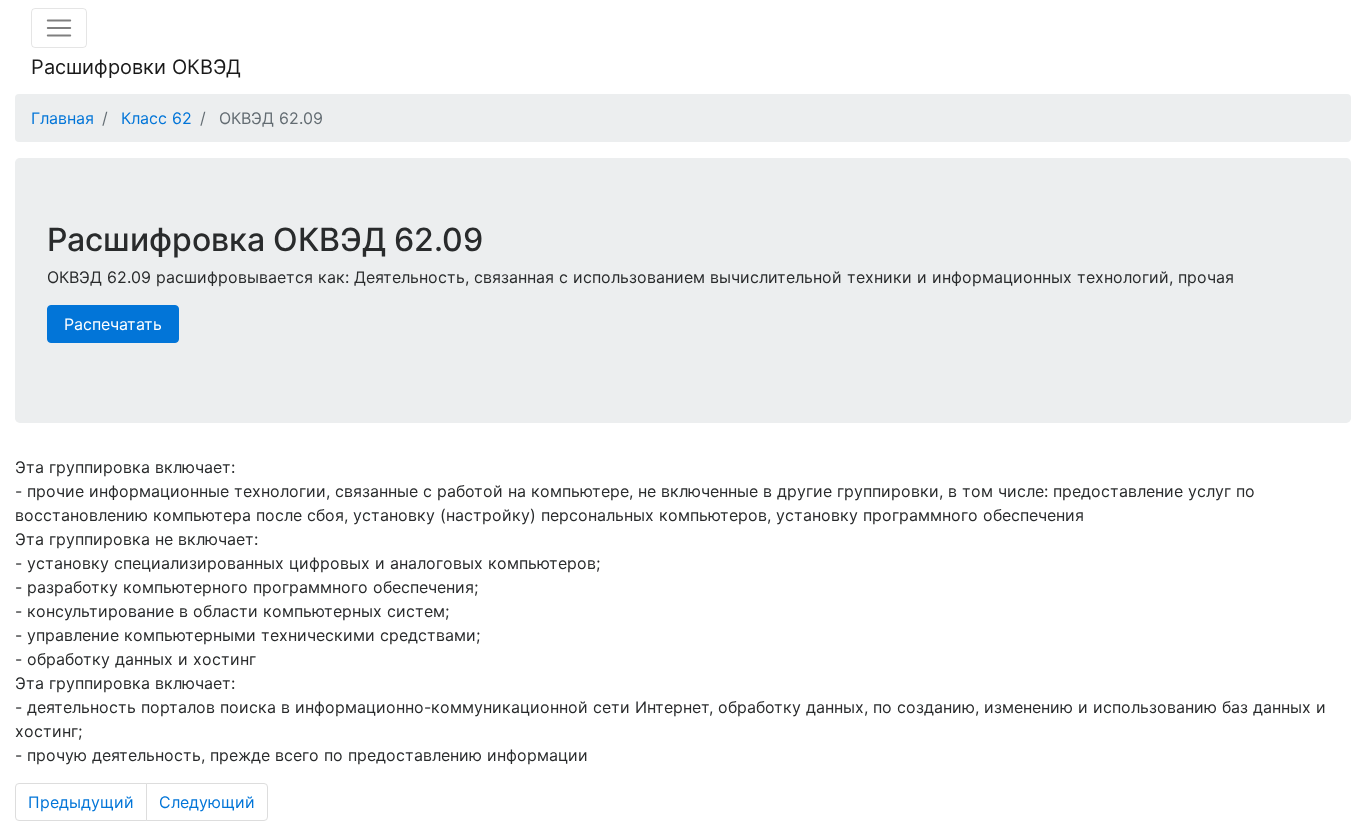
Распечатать (113, 324)
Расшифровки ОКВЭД (136, 67)
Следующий (207, 802)
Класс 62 (156, 118)
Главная (62, 118)
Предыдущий (81, 802)
